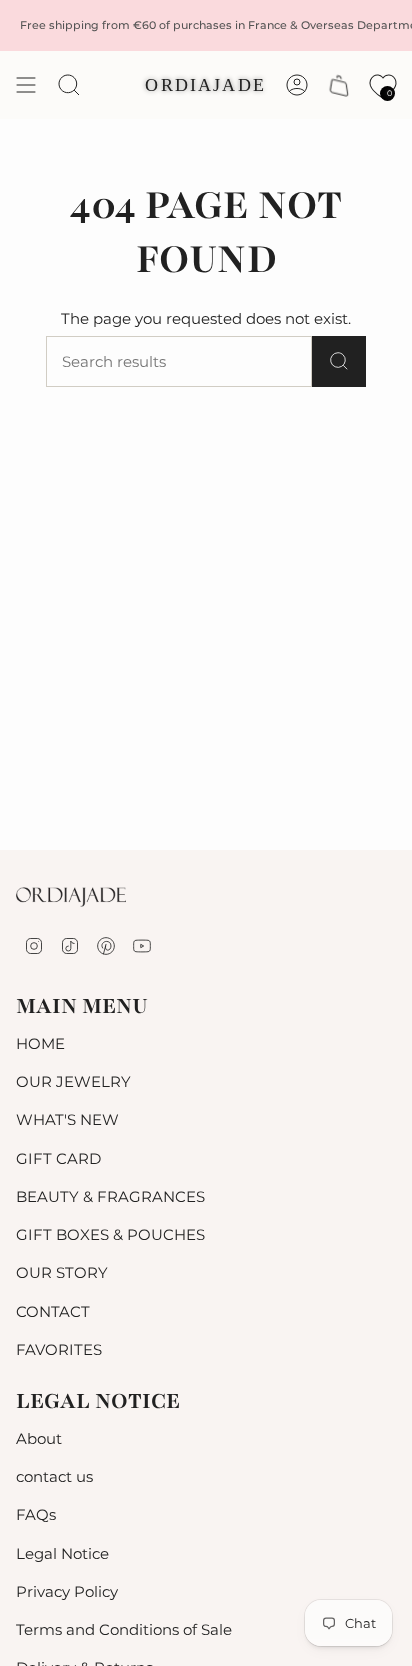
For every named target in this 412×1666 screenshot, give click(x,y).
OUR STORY (62, 1272)
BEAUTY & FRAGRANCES (110, 1196)
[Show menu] (26, 85)
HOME (40, 1043)
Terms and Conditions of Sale (124, 1629)
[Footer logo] (71, 897)
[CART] (339, 85)
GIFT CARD (58, 1158)
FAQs (36, 1514)
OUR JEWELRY (73, 1081)
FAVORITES (59, 1349)
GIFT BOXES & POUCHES (110, 1234)
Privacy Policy (67, 1591)
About (39, 1438)
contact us (54, 1476)
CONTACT (53, 1311)
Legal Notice (62, 1553)
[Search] (339, 361)
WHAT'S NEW (67, 1119)
